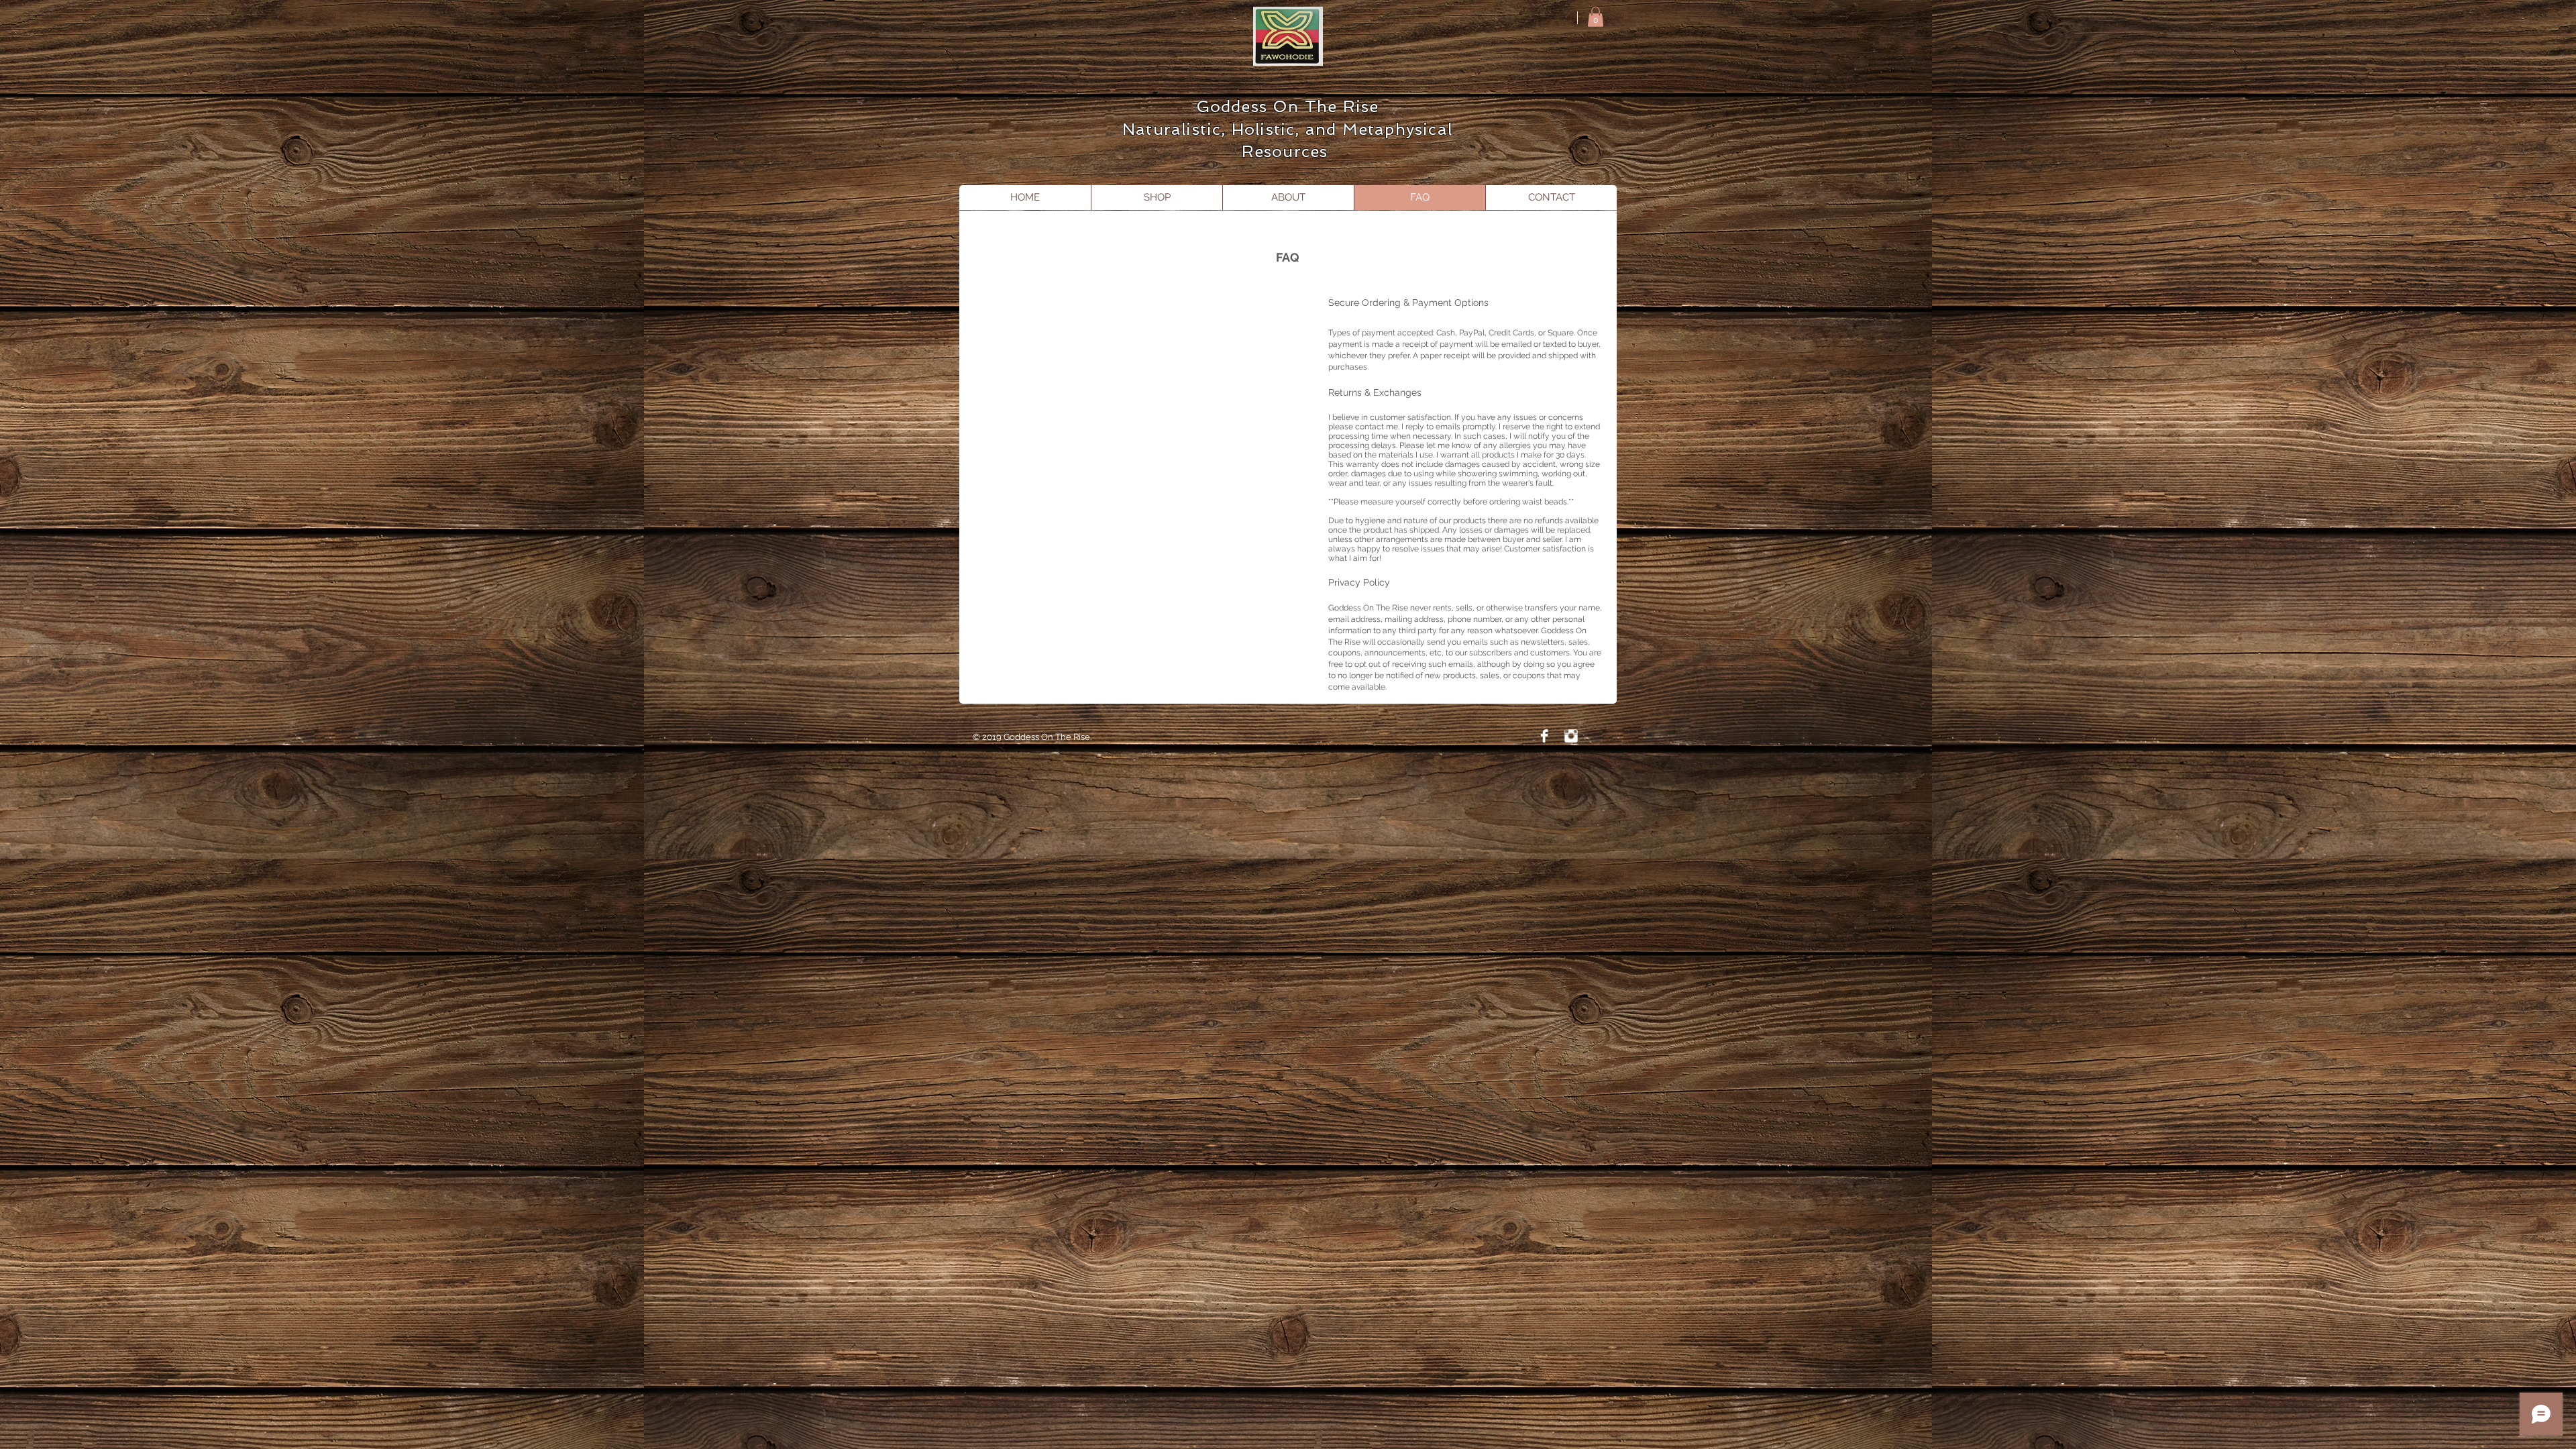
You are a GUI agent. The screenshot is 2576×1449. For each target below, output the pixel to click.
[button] (1596, 17)
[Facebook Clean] (1544, 736)
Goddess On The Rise (1288, 106)
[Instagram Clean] (1571, 736)
